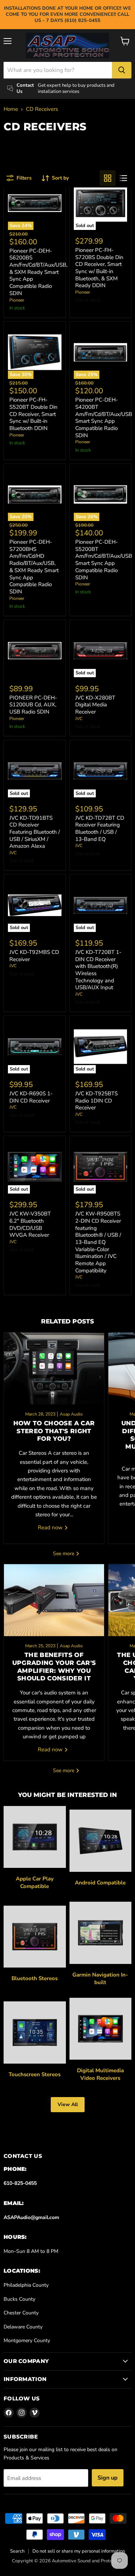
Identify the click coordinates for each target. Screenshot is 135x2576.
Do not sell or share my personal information (79, 2551)
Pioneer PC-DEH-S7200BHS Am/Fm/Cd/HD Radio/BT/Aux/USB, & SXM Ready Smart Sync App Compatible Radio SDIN (34, 567)
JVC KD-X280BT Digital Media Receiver (95, 705)
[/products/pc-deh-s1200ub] (35, 651)
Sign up (108, 2478)
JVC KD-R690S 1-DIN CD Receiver (31, 1097)
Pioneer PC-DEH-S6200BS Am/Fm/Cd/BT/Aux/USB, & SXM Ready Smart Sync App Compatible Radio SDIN (38, 272)
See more (64, 1554)
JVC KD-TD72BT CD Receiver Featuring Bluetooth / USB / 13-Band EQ (100, 829)
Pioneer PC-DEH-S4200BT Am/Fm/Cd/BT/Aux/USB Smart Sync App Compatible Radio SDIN (104, 417)
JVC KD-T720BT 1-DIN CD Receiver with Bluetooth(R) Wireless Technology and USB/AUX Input (98, 970)
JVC (79, 719)
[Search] (122, 70)
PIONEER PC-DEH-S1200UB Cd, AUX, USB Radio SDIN (33, 705)
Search (17, 2551)
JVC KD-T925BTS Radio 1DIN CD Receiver (96, 1101)
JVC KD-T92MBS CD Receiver (34, 956)
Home (11, 109)
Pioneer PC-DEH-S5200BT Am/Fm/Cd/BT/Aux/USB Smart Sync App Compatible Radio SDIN (104, 560)
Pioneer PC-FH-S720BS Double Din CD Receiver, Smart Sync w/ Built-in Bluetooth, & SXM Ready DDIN (99, 268)
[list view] (123, 178)
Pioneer (17, 300)
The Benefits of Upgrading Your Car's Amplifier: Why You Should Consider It (54, 1667)
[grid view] (108, 178)
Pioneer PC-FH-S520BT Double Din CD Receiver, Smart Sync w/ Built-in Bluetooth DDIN (33, 414)
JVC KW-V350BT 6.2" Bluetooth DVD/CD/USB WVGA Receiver (30, 1224)
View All (68, 2104)
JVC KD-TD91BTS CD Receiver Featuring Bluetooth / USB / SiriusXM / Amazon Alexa (35, 832)
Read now (51, 1527)
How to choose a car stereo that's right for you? (54, 1431)
